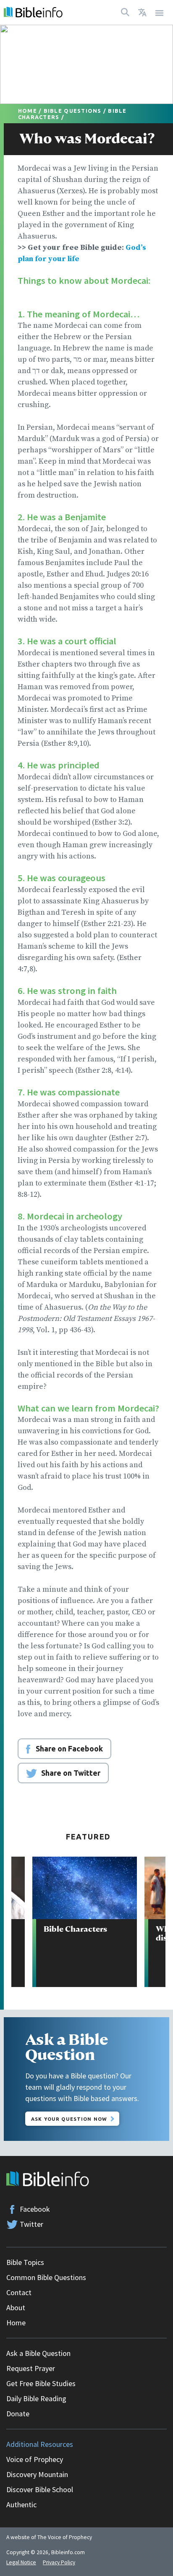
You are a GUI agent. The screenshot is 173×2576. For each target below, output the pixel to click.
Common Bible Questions (46, 2277)
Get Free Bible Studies (41, 2383)
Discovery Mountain (37, 2474)
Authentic (21, 2505)
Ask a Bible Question (38, 2353)
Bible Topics (25, 2262)
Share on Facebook (69, 1748)
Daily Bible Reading (36, 2398)
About (16, 2308)
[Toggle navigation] (160, 12)
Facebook (35, 2209)
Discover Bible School (40, 2489)
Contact (19, 2292)
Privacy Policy (59, 2562)
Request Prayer (31, 2368)
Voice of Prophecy (35, 2459)
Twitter (31, 2224)
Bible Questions (73, 111)
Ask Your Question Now (69, 2119)
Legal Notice (21, 2562)
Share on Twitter (71, 1773)
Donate (18, 2414)
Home (28, 111)
